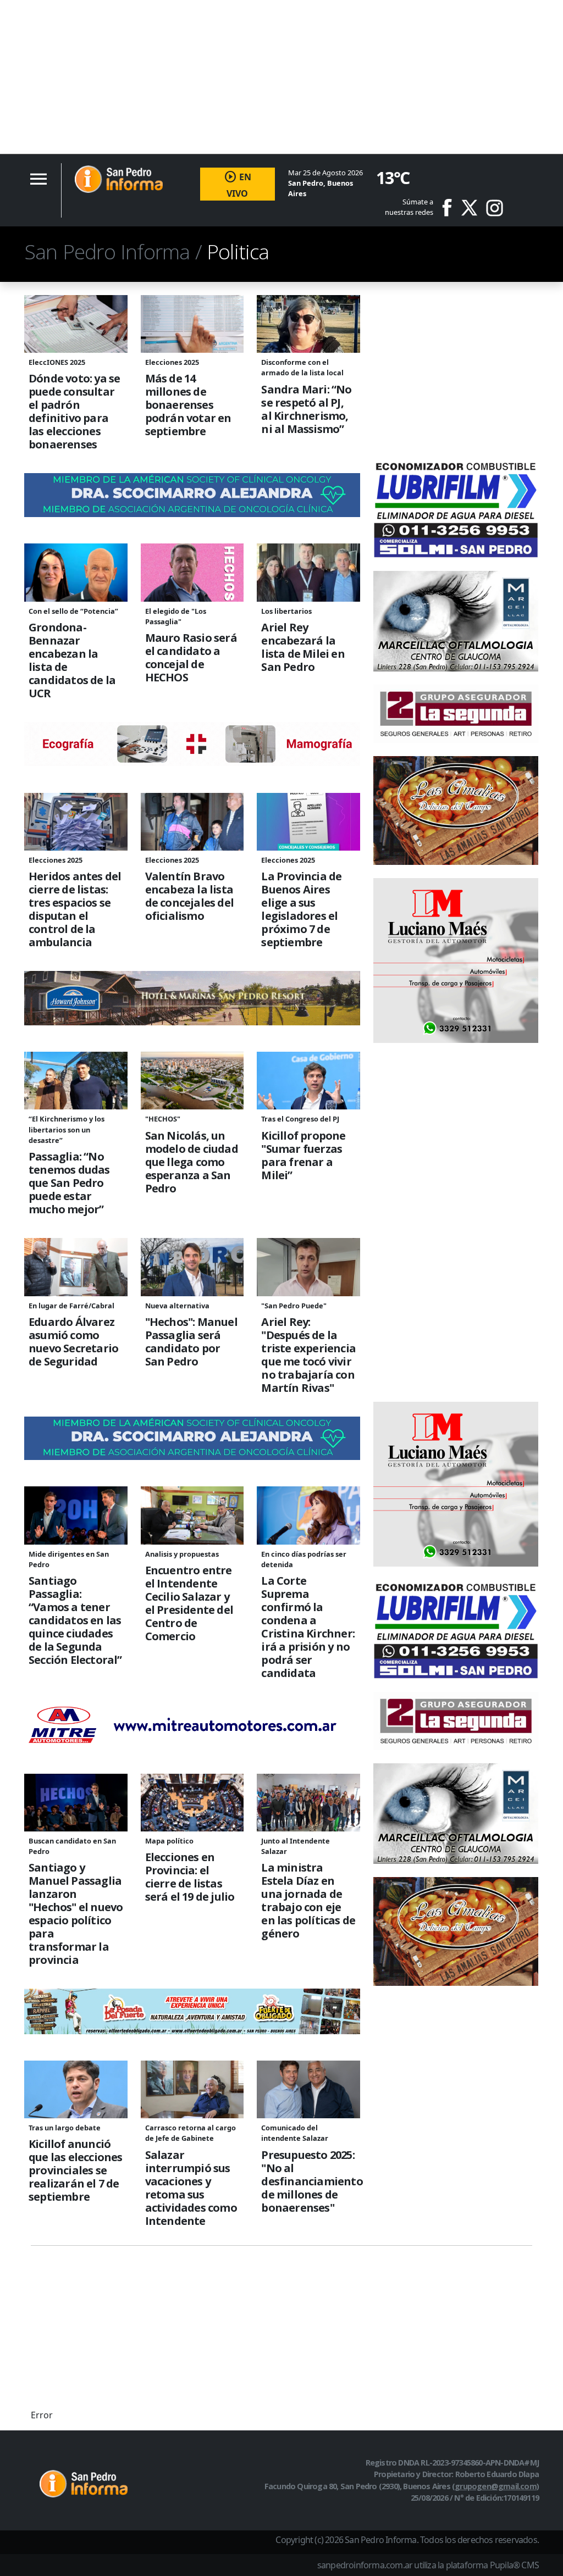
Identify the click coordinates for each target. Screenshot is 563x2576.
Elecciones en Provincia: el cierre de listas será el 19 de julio (190, 1877)
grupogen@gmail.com (496, 2486)
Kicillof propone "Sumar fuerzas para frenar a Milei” (303, 1156)
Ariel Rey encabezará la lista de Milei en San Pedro (303, 647)
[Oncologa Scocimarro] (192, 495)
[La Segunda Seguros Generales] (456, 713)
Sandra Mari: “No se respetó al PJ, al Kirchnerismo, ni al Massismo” (306, 409)
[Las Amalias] (456, 809)
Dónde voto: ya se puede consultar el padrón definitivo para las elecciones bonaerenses (74, 412)
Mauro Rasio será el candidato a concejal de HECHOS (191, 658)
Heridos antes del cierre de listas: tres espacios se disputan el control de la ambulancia (75, 909)
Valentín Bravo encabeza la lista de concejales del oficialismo (189, 896)
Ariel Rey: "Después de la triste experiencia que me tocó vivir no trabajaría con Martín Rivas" (308, 1355)
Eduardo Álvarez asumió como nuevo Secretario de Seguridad (73, 1342)
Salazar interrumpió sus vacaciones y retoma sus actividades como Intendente (191, 2188)
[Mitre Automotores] (192, 1724)
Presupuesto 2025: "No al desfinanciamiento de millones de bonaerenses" (308, 2181)
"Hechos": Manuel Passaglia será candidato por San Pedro (191, 1342)
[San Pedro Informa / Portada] (119, 179)
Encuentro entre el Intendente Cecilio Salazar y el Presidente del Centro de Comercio (189, 1603)
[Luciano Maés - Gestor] (456, 959)
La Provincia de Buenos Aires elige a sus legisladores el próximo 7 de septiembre (301, 909)
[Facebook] (451, 208)
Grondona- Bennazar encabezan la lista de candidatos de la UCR (72, 660)
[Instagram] (495, 208)
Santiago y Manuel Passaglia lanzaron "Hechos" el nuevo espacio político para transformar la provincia (76, 1914)
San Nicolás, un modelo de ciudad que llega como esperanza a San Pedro (192, 1162)
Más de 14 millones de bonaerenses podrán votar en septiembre (188, 405)
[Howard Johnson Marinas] (192, 997)
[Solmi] (456, 507)
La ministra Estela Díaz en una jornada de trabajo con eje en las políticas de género (308, 1901)
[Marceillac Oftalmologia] (456, 620)
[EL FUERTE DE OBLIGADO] (192, 2011)
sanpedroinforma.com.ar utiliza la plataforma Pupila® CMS (428, 2565)
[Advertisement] (281, 77)
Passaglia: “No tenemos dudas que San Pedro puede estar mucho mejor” (69, 1183)
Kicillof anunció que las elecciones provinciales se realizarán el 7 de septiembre (76, 2170)
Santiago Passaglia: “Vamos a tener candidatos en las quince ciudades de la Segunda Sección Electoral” (75, 1620)
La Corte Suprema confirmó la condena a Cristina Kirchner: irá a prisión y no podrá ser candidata (308, 1627)
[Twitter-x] (468, 208)
